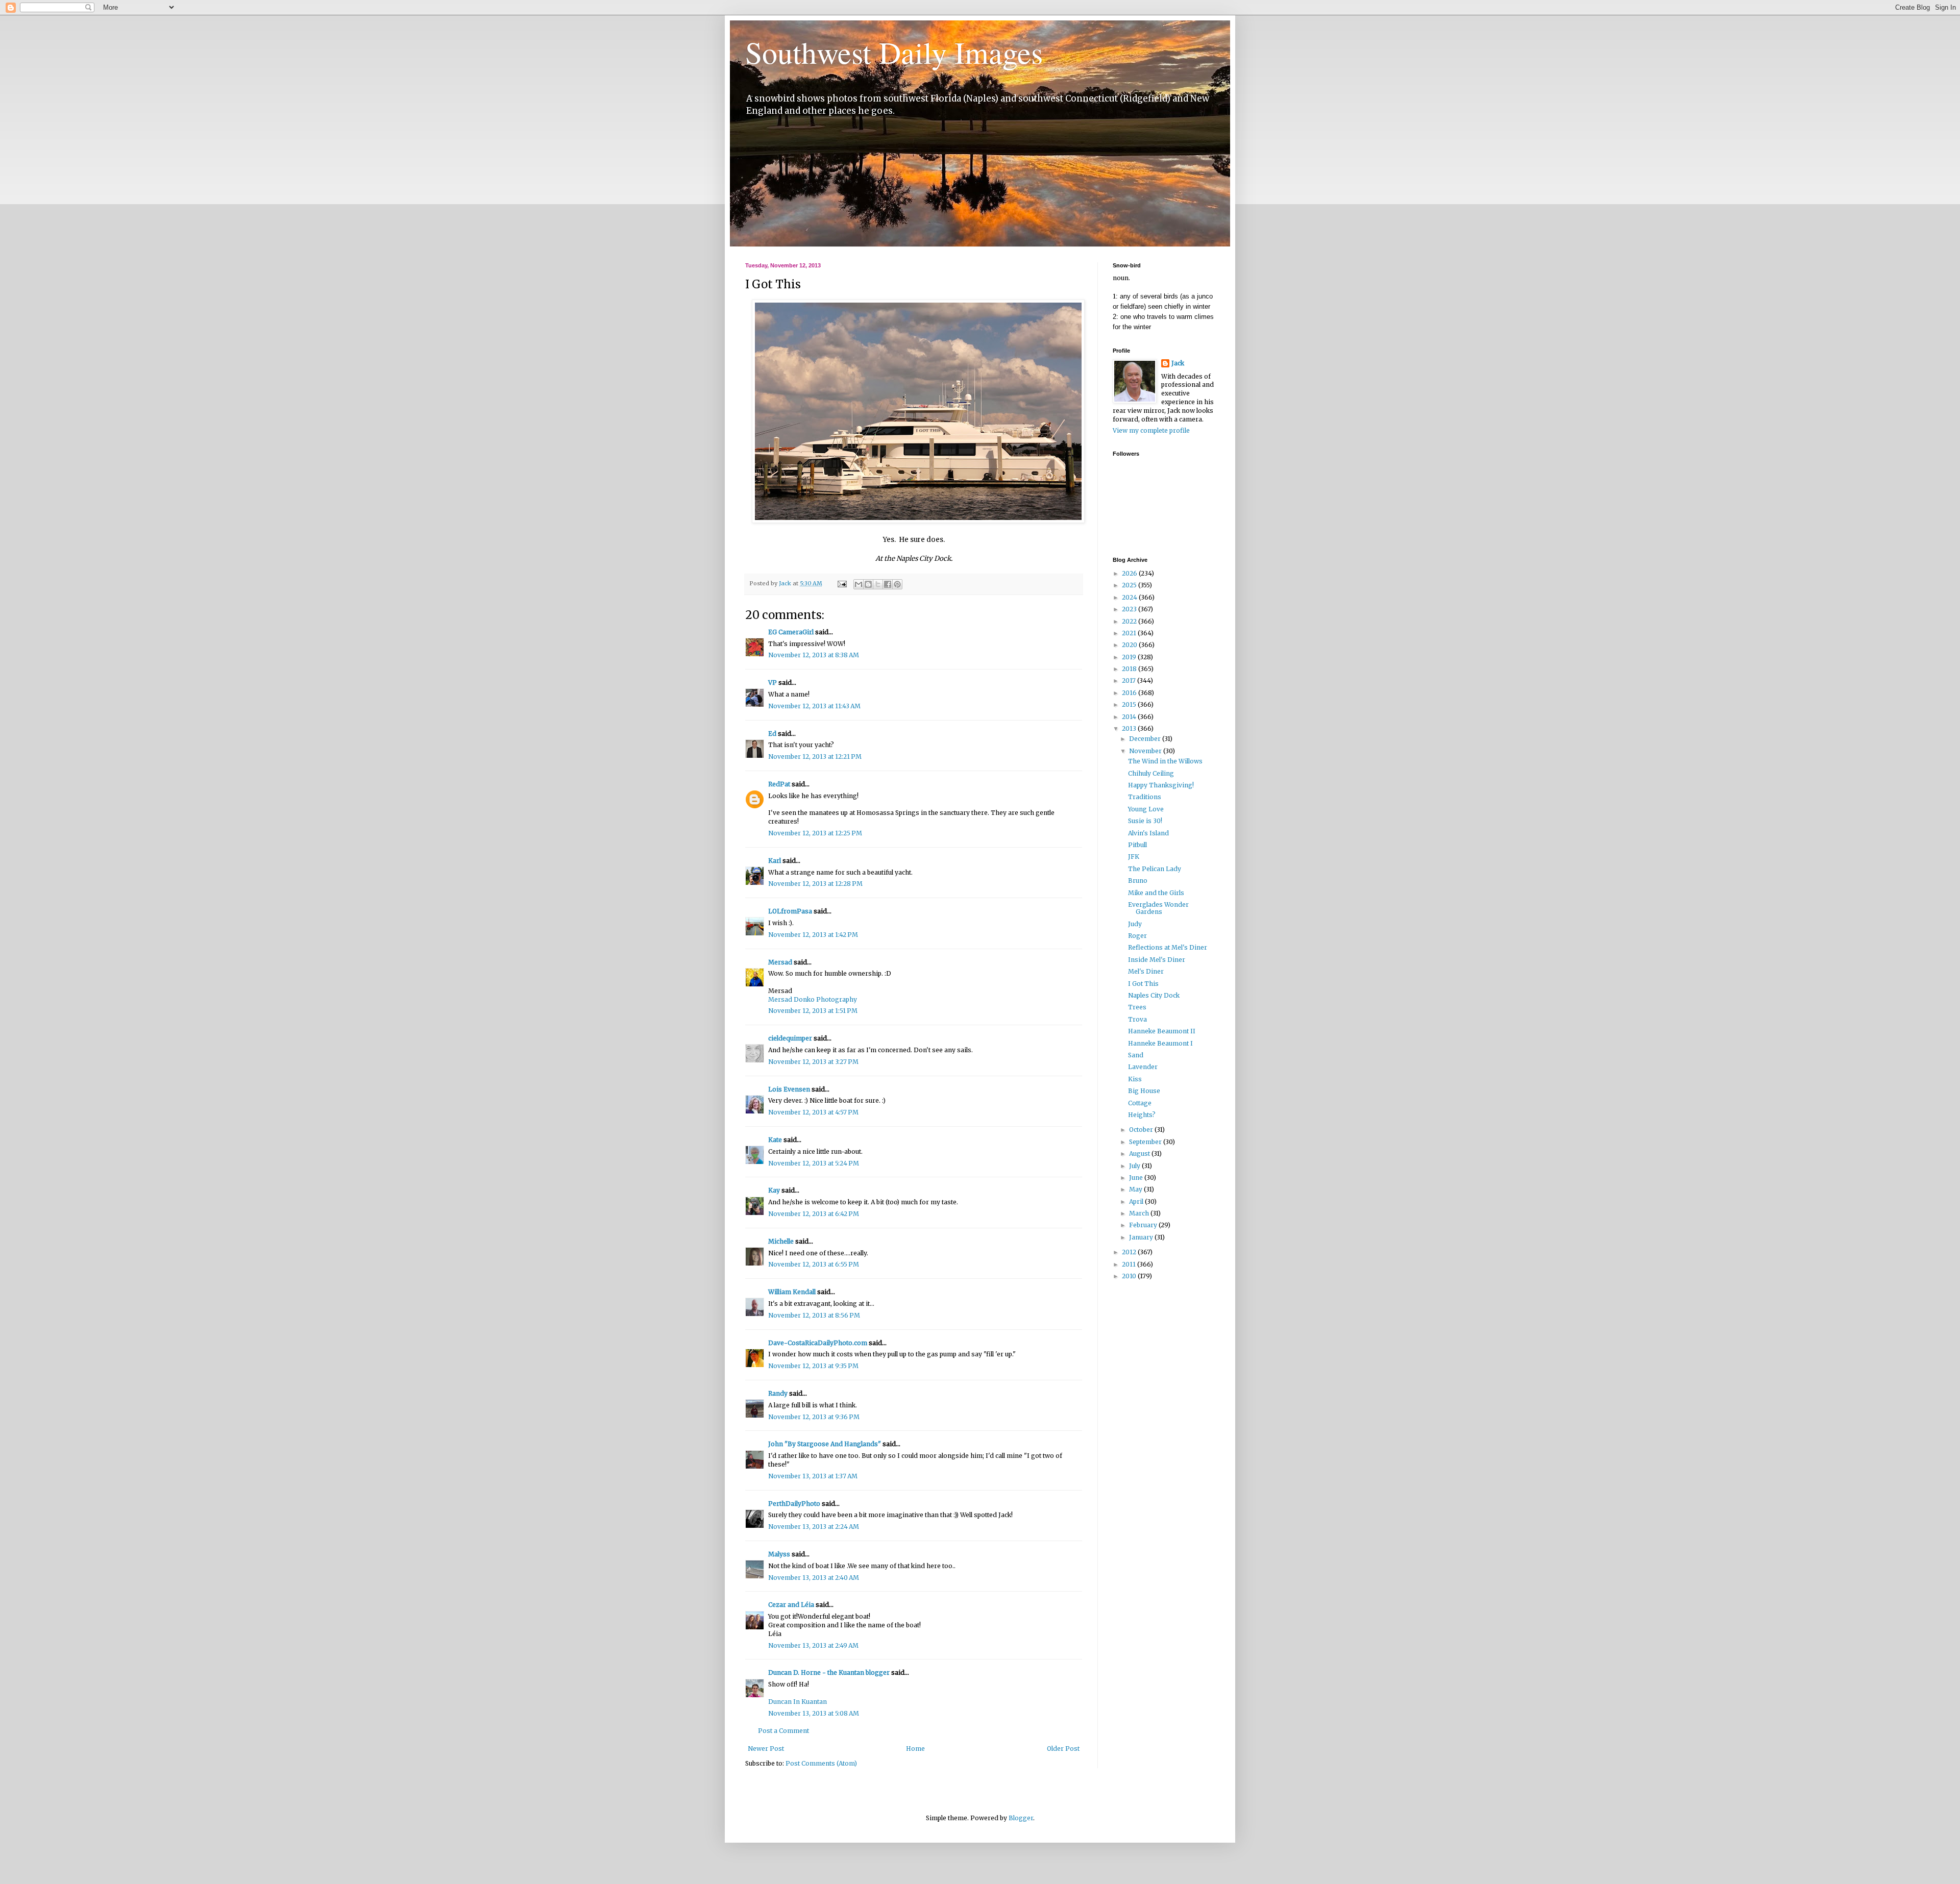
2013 (1130, 728)
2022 (1130, 621)
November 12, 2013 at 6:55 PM (814, 1264)
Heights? (1142, 1115)
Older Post (1063, 1749)
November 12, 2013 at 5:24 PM (814, 1163)
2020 (1130, 645)
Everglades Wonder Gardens (1158, 908)
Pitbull (1137, 845)
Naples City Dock (1154, 995)
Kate (775, 1140)
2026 (1130, 573)
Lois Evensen (789, 1089)
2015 (1130, 704)
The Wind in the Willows (1165, 761)
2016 (1130, 693)
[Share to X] (878, 584)
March (1140, 1213)
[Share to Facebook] (888, 584)
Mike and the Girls (1156, 893)
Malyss (779, 1554)
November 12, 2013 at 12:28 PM (815, 884)
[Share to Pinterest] (897, 584)
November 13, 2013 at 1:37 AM (813, 1476)
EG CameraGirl (791, 632)
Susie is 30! (1145, 821)
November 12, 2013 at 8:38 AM (814, 655)
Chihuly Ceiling (1151, 773)
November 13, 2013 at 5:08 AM (814, 1713)
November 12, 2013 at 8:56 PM (814, 1315)
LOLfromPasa (790, 911)
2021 (1130, 633)
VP (773, 683)
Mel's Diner (1146, 971)
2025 (1130, 585)
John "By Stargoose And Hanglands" (825, 1444)
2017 (1130, 680)
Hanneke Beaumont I (1160, 1043)
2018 (1130, 669)
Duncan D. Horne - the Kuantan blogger (829, 1672)
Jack (1178, 363)
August (1140, 1154)
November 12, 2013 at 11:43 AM (814, 706)
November (1146, 751)
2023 (1130, 609)
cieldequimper (790, 1038)
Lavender (1143, 1067)
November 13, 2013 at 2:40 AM (814, 1578)
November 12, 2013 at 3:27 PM (813, 1062)
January (1142, 1237)
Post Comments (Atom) (821, 1763)
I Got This (1143, 984)
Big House (1144, 1091)
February (1144, 1225)
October (1142, 1130)
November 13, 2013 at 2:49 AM (813, 1645)
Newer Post (766, 1749)
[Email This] (859, 584)
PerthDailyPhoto (794, 1504)
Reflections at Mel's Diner (1168, 947)
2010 (1130, 1276)
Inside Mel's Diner (1157, 960)
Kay (774, 1190)
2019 (1130, 657)
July (1135, 1166)
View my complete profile (1151, 430)
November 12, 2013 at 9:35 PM (813, 1366)
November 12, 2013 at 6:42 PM (814, 1214)
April (1137, 1201)
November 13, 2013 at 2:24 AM (814, 1527)
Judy (1135, 924)
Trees (1137, 1007)
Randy (778, 1393)
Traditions (1145, 797)
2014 (1130, 717)
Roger (1137, 936)
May (1136, 1189)
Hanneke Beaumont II (1162, 1031)
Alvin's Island (1148, 833)
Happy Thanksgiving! (1161, 785)
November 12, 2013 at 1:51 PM (813, 1011)
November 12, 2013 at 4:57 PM (813, 1112)
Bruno (1138, 881)
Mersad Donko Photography (813, 999)
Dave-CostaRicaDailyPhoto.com (818, 1343)
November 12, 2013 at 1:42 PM (813, 935)
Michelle (781, 1241)
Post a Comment (783, 1731)
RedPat (779, 784)
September (1146, 1142)
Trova (1137, 1019)
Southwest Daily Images (894, 52)
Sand (1136, 1055)
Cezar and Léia (791, 1605)
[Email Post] (842, 583)
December (1146, 739)
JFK (1134, 857)
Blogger (1021, 1818)
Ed (772, 734)
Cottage (1140, 1103)
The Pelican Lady (1155, 869)
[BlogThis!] (868, 584)
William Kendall (792, 1292)
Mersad (780, 962)
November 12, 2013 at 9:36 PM (814, 1417)
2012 (1130, 1252)
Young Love (1146, 809)
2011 (1130, 1264)
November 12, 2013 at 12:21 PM (815, 757)
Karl (775, 861)
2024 (1130, 597)
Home (915, 1749)
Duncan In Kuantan (798, 1702)
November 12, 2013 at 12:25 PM (815, 833)
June (1137, 1177)
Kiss (1135, 1079)
